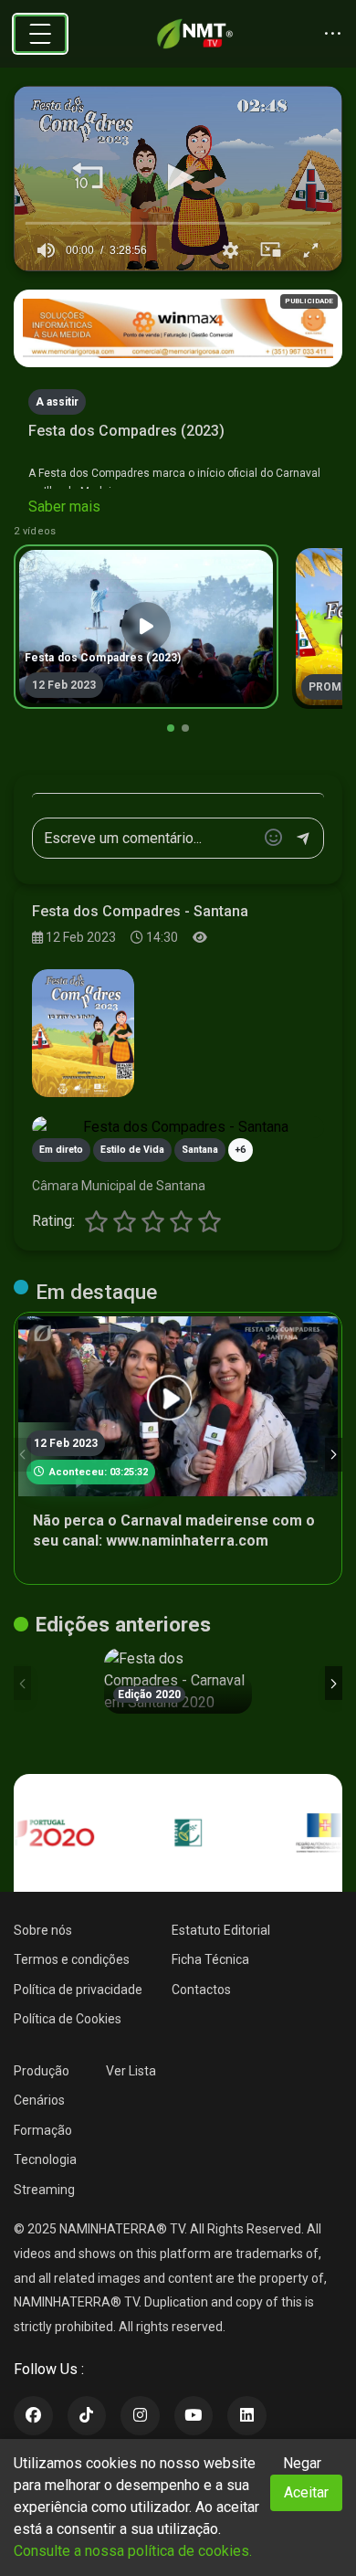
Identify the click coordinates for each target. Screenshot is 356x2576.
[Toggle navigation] (40, 34)
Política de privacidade (78, 1990)
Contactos (201, 1990)
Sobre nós (43, 1930)
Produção (42, 2071)
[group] (46, 250)
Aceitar (306, 2492)
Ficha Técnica (210, 1959)
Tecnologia (45, 2159)
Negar (302, 2463)
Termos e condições (72, 1959)
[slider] (178, 223)
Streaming (44, 2190)
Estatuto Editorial (221, 1930)
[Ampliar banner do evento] (178, 1127)
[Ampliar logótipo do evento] (83, 1033)
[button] (88, 177)
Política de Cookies (68, 2019)
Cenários (39, 2100)
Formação (43, 2130)
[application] (178, 179)
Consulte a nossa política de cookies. (133, 2551)
